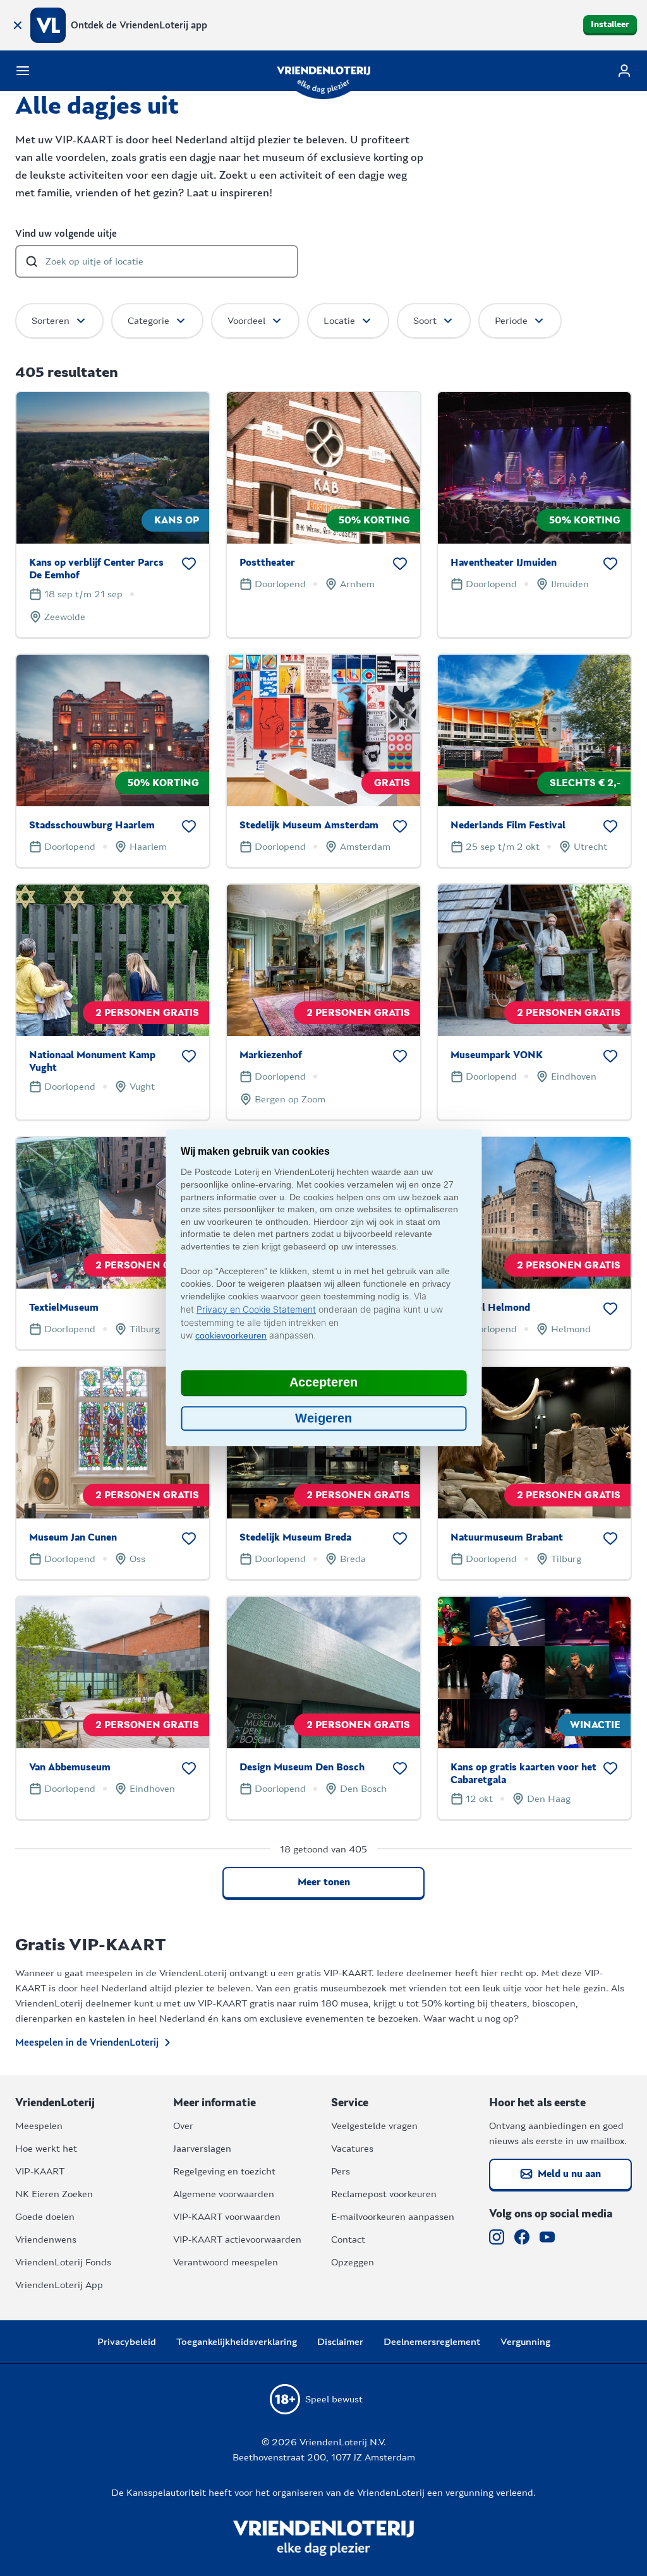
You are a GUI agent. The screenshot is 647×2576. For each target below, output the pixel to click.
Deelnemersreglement (432, 2342)
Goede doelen (45, 2217)
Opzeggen (353, 2262)
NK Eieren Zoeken (54, 2194)
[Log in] (624, 71)
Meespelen (39, 2126)
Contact (348, 2239)
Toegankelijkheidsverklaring (237, 2342)
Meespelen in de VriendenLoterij (87, 2042)
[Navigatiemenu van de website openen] (23, 71)
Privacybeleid (127, 2342)
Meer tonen (324, 1882)
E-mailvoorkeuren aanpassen (393, 2217)
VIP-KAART (40, 2171)
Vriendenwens (46, 2239)
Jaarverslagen (202, 2149)
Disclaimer (340, 2342)
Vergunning (525, 2342)
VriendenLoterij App (59, 2285)
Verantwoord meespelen (226, 2262)
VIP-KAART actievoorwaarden (237, 2239)
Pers (341, 2171)
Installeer (610, 25)
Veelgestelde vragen (374, 2126)
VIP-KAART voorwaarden (227, 2217)
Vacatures (352, 2149)
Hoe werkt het (46, 2149)
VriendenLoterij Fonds (63, 2262)
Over (183, 2126)
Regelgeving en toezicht (224, 2171)
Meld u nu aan (569, 2174)
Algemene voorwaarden (224, 2194)
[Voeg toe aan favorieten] (189, 564)
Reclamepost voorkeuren (384, 2194)
